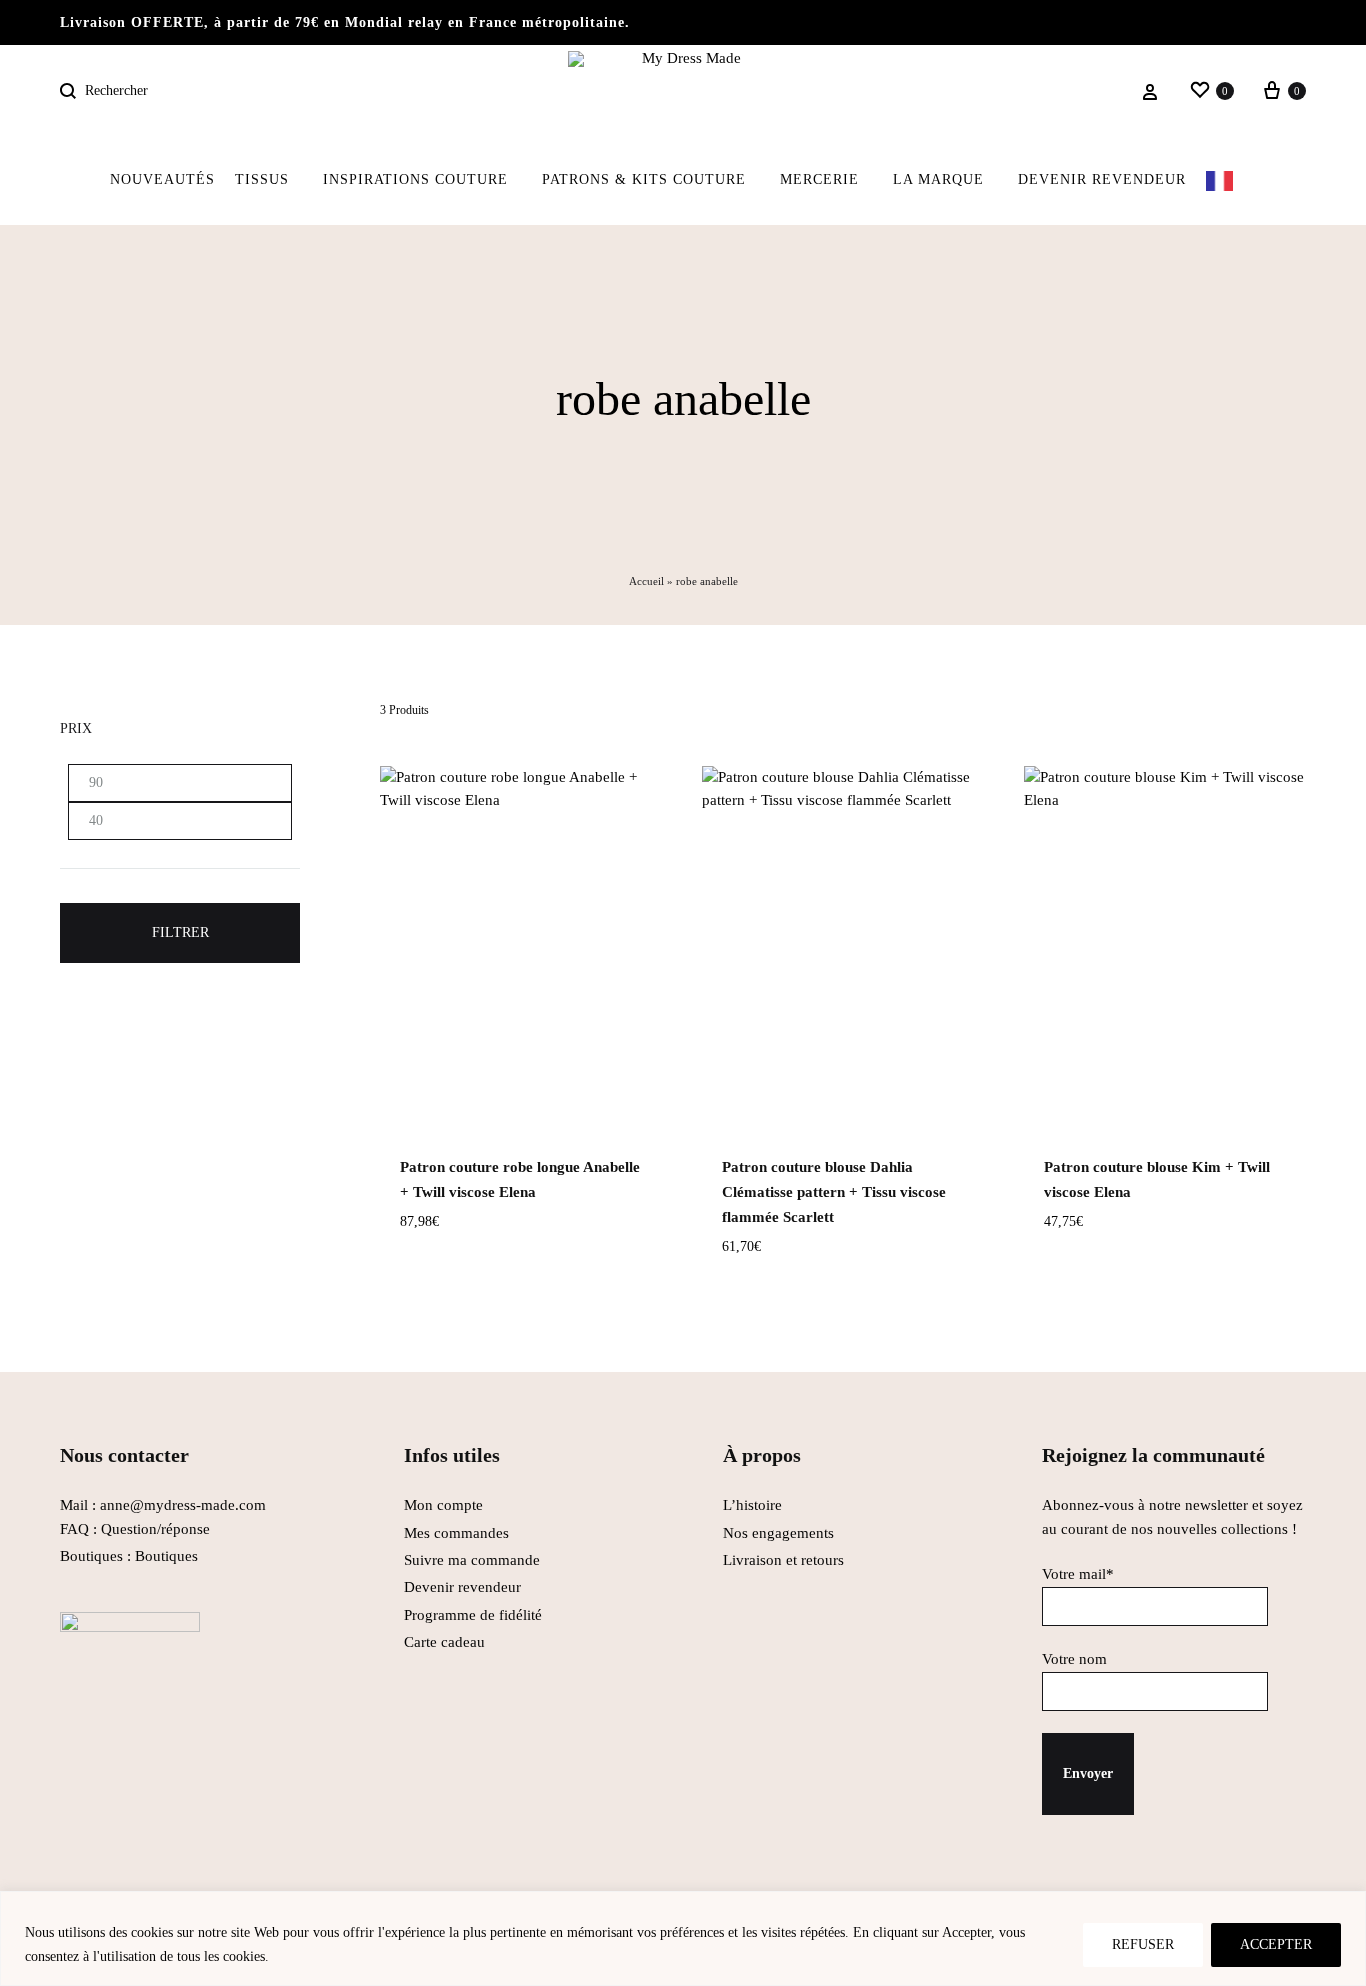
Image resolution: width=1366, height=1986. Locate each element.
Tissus (262, 179)
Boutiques (166, 1556)
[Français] (1231, 180)
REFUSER (1143, 1944)
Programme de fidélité (473, 1615)
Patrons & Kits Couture (644, 179)
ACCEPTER (1276, 1944)
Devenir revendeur (1102, 179)
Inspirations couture (415, 179)
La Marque (938, 179)
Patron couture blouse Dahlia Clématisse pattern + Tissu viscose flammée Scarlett (834, 1192)
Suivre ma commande (472, 1560)
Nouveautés (162, 179)
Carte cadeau (444, 1642)
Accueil (646, 581)
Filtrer (180, 932)
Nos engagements (778, 1533)
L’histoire (754, 1505)
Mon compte (443, 1505)
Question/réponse (155, 1529)
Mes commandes (456, 1533)
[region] (683, 1938)
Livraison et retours (783, 1560)
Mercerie (819, 179)
